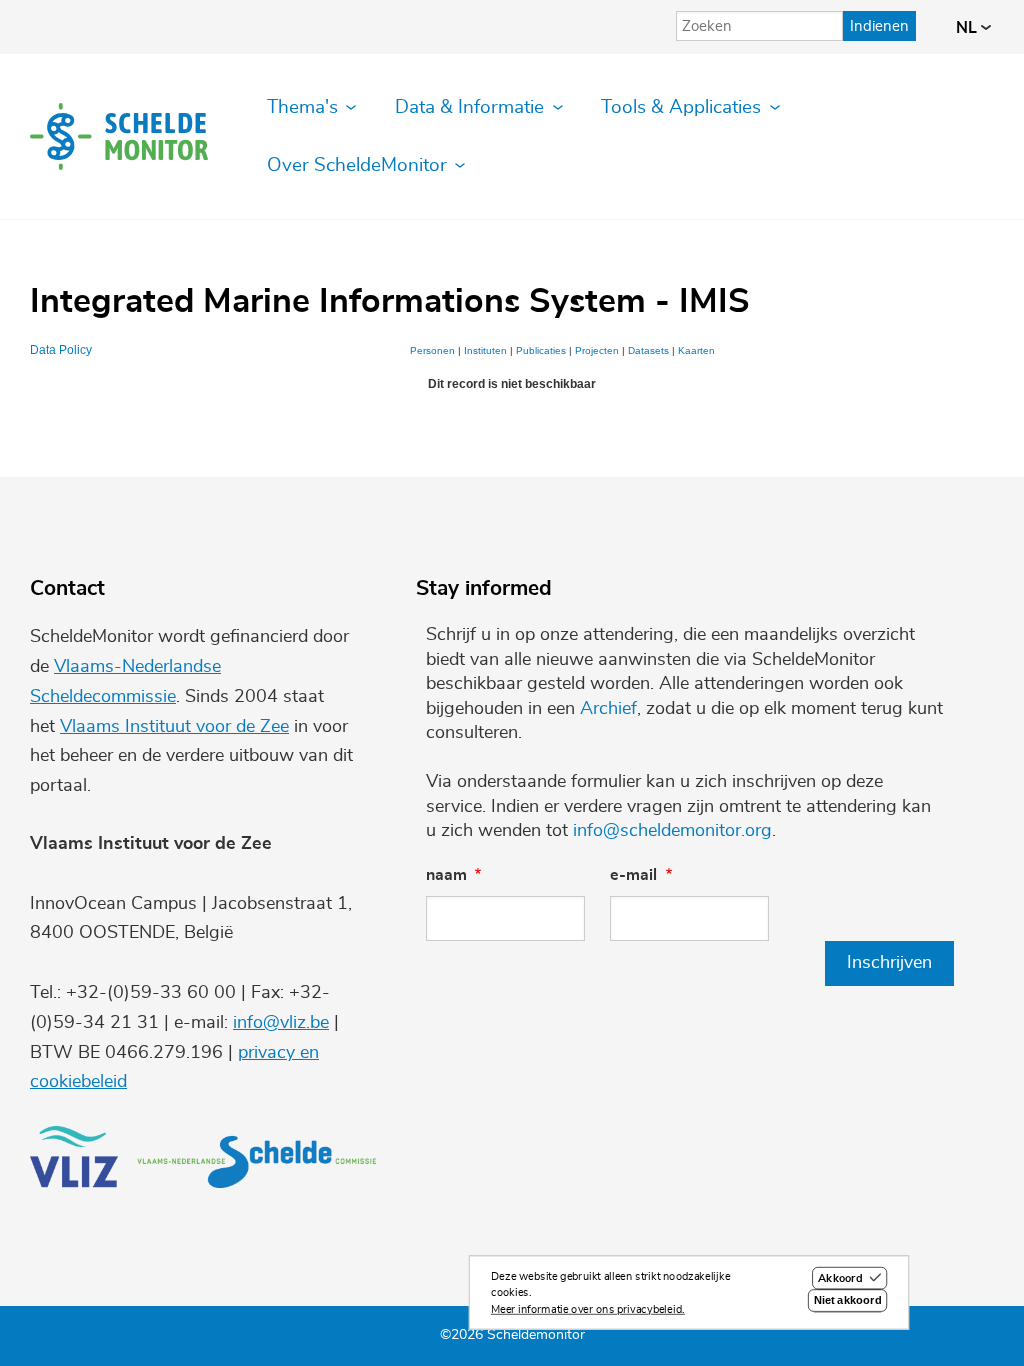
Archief (608, 709)
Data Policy (61, 350)
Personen (432, 350)
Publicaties (541, 350)
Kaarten (696, 350)
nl (968, 28)
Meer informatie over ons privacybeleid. (588, 1309)
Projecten (597, 350)
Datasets (648, 350)
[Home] (119, 136)
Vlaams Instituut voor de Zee (174, 727)
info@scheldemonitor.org (672, 831)
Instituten (485, 350)
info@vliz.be (281, 1023)
